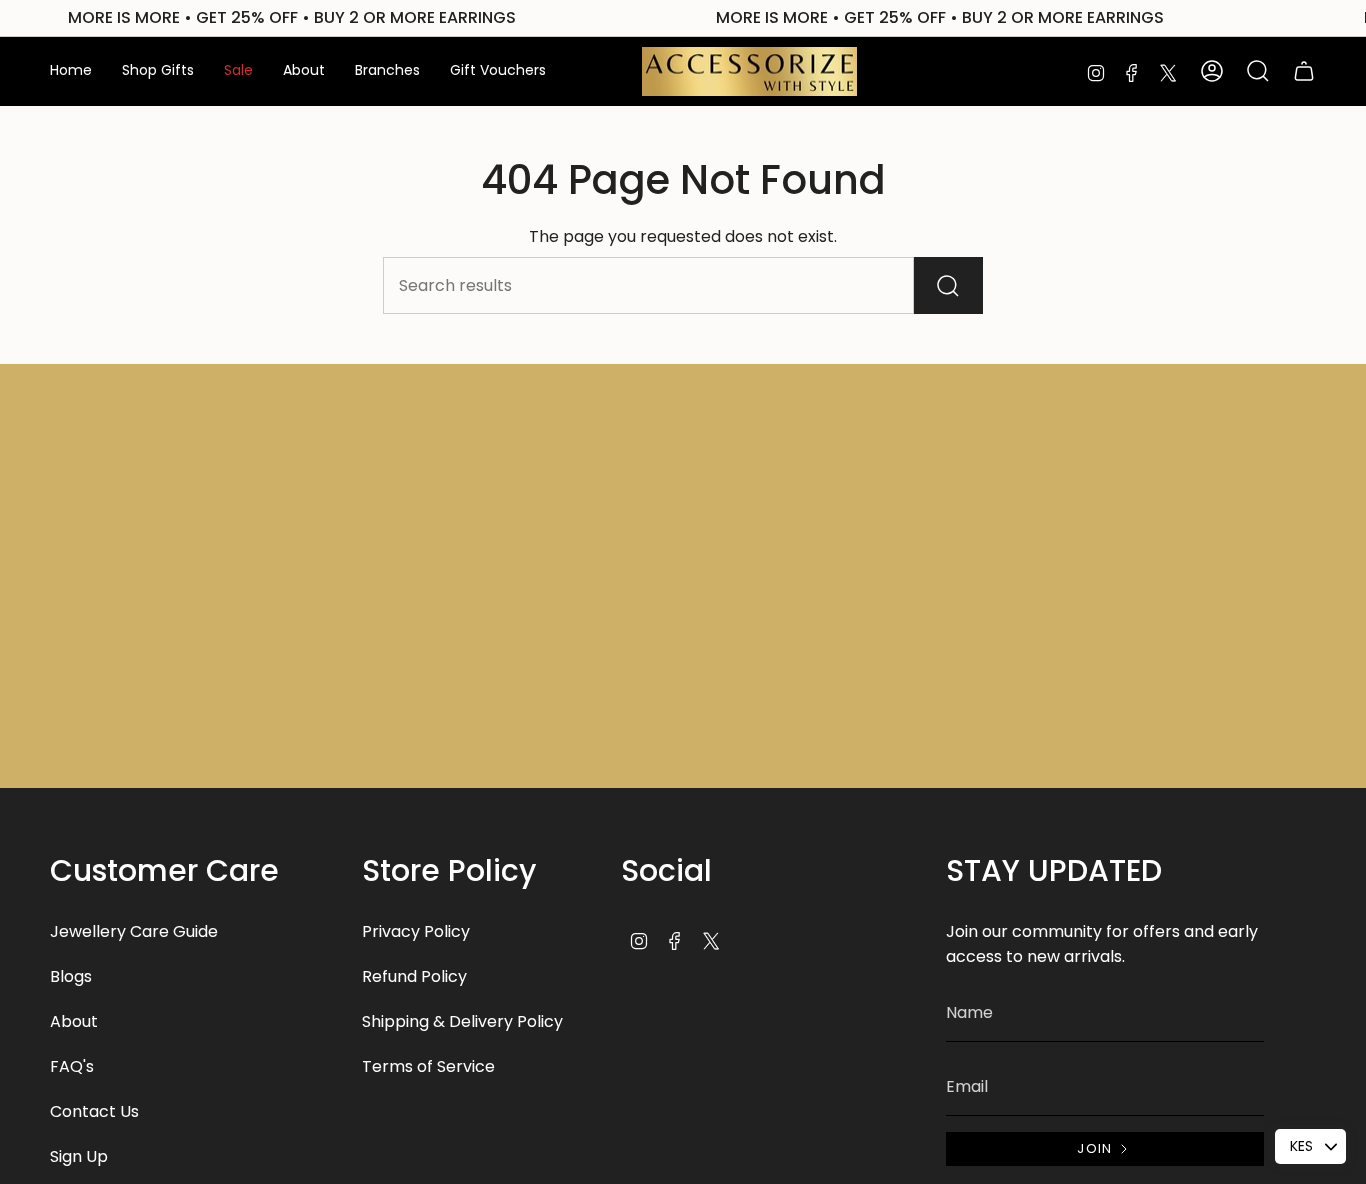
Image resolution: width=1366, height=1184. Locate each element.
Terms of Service (428, 1066)
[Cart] (1304, 71)
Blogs (71, 976)
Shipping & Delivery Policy (462, 1021)
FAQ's (72, 1066)
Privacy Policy (416, 931)
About (74, 1021)
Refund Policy (414, 976)
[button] (158, 71)
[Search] (948, 285)
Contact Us (94, 1111)
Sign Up (79, 1156)
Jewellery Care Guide (134, 931)
